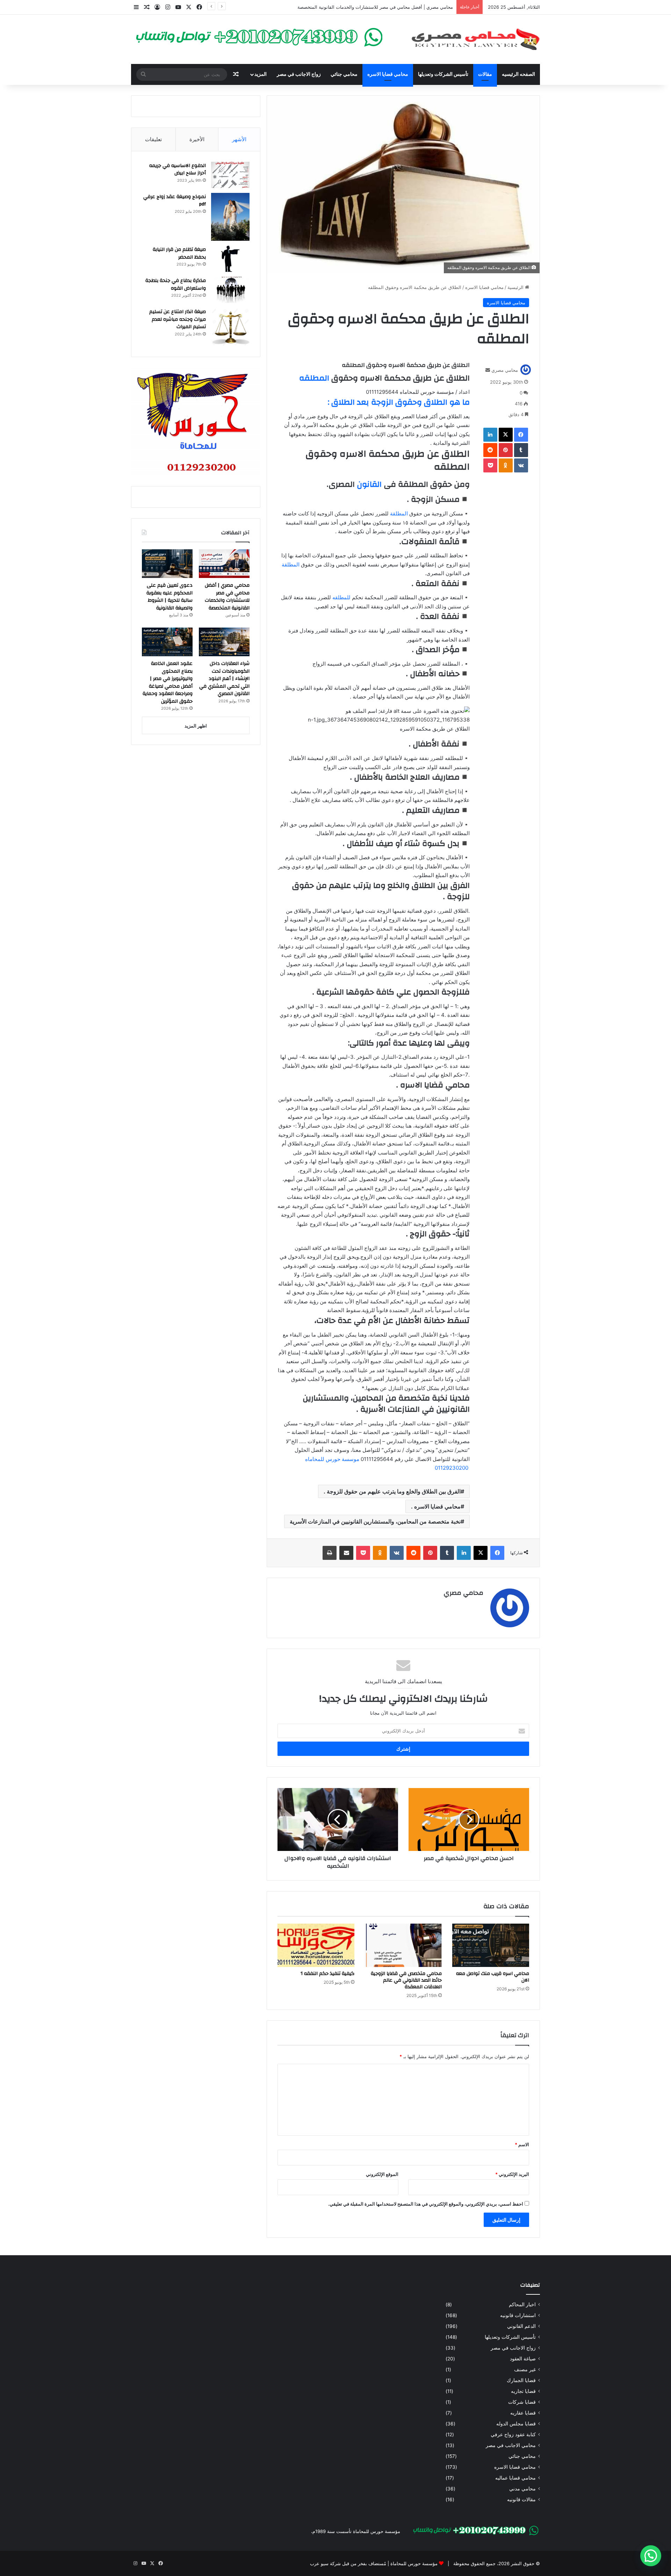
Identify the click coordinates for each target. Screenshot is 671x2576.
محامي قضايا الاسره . (436, 1506)
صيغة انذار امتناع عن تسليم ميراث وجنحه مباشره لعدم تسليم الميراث (178, 319)
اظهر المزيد (196, 726)
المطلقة (399, 513)
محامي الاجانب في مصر (511, 2445)
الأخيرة (197, 139)
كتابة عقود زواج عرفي (513, 2434)
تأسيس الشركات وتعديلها (443, 74)
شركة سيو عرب (325, 2563)
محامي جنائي (344, 74)
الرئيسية (516, 287)
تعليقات (153, 139)
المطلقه (314, 378)
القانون (368, 484)
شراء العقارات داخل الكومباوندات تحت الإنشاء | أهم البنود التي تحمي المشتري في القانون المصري (224, 679)
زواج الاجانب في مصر (299, 74)
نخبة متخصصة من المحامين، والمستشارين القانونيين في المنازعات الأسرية (375, 1521)
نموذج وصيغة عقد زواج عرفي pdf (175, 201)
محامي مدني (522, 2489)
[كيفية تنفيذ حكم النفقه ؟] (316, 1945)
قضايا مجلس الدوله (516, 2424)
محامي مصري (505, 370)
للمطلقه (341, 597)
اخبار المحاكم (522, 2304)
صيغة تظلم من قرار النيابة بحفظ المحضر (179, 253)
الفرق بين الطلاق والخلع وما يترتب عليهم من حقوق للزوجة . (392, 1491)
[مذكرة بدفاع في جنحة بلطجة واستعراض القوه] (230, 290)
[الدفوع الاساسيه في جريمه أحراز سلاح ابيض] (230, 175)
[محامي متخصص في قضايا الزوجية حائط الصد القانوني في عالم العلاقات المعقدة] (403, 1945)
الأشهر (239, 139)
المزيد (261, 74)
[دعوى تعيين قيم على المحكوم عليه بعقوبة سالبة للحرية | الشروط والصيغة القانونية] (167, 564)
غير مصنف (525, 2369)
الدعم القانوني (521, 2326)
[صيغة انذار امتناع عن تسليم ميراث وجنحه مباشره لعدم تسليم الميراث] (230, 327)
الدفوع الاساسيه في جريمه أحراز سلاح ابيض (178, 169)
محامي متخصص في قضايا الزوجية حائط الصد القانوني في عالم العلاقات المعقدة (406, 1980)
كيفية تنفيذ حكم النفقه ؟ (327, 1974)
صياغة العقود (523, 2359)
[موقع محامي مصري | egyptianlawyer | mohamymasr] (475, 39)
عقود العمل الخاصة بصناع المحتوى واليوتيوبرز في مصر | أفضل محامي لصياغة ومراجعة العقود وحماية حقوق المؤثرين (168, 682)
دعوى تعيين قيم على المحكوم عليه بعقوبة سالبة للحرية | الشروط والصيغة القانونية (374, 7)
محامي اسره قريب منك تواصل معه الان (493, 1977)
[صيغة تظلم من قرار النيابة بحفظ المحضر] (230, 259)
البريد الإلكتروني (512, 2174)
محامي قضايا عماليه (515, 2478)
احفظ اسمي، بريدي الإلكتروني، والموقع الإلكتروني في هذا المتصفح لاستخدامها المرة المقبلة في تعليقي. (426, 2204)
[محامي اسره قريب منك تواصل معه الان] (491, 1945)
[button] (651, 2556)
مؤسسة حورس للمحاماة (413, 2563)
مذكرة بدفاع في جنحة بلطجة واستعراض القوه (176, 284)
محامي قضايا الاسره (388, 74)
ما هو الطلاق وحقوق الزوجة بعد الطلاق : (399, 402)
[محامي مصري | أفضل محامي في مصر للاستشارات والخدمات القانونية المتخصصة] (224, 564)
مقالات (485, 74)
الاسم (522, 2144)
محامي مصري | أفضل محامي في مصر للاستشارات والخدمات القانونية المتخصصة (227, 597)
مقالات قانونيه (521, 2499)
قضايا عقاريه (523, 2413)
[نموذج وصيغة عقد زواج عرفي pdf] (230, 217)
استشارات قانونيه (518, 2315)
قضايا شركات (522, 2402)
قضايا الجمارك (521, 2380)
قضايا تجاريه (523, 2391)
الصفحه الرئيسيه (518, 74)
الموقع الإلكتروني (382, 2174)
